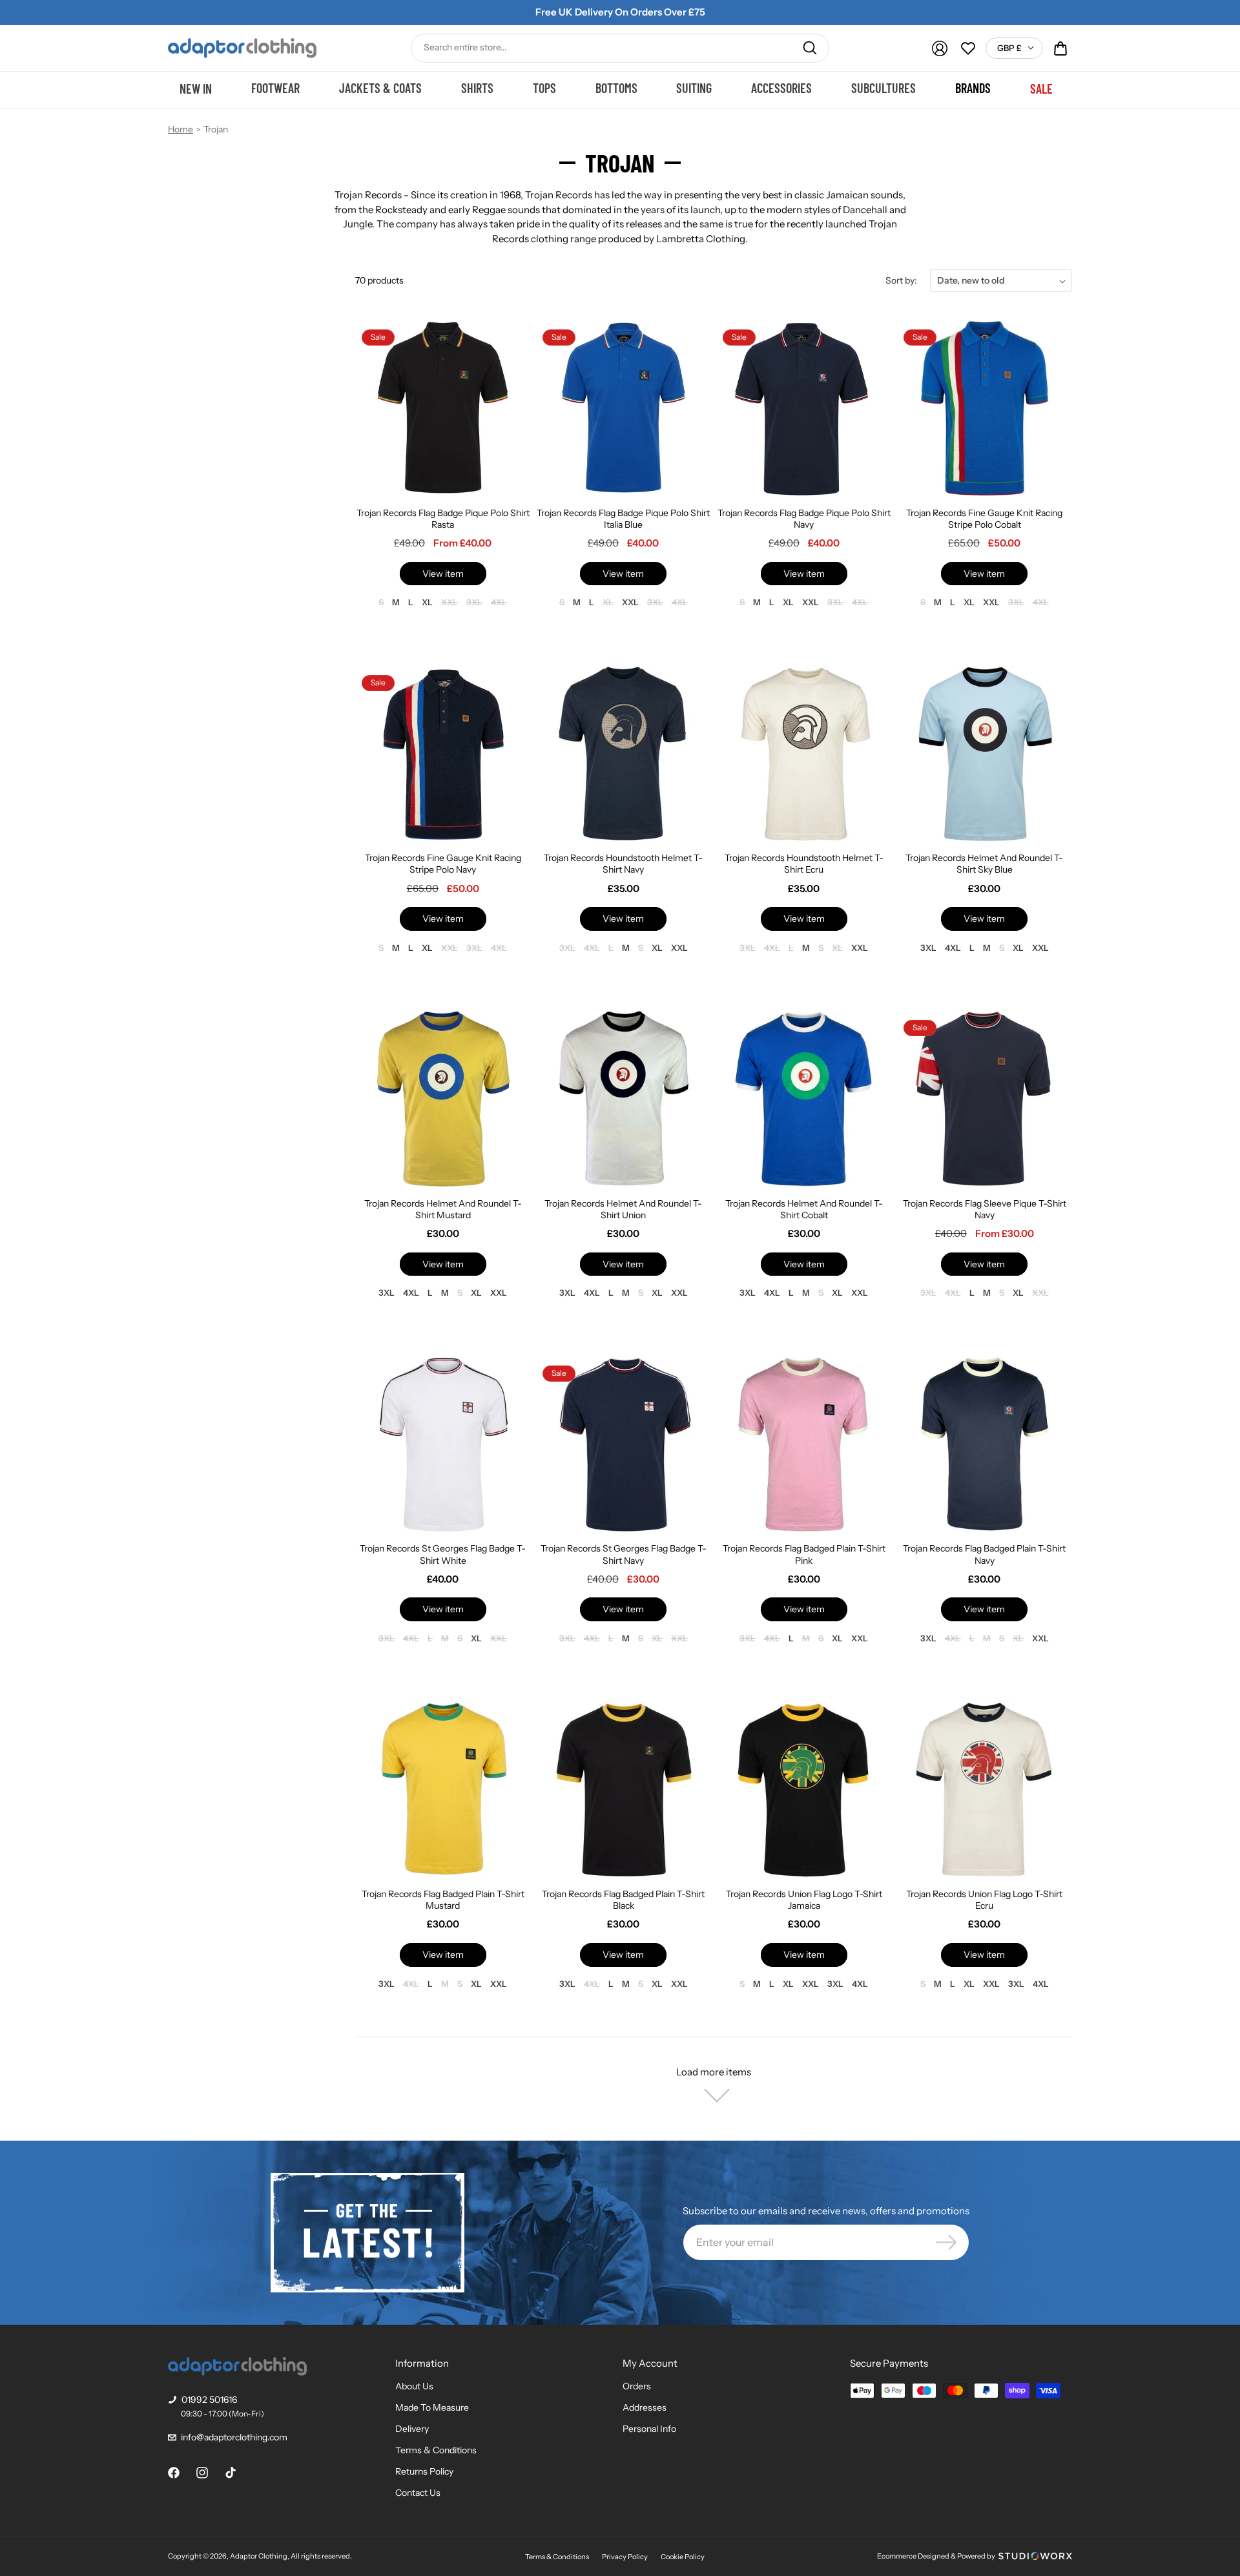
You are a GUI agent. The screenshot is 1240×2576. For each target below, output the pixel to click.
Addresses (645, 2407)
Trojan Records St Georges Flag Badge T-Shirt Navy (624, 1554)
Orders (637, 2386)
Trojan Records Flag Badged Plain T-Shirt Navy (984, 1554)
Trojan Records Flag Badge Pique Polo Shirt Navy (804, 519)
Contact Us (418, 2493)
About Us (414, 2386)
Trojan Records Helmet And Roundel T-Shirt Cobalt (804, 1209)
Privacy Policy (625, 2557)
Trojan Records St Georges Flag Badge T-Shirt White (443, 1554)
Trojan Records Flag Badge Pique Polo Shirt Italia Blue (623, 519)
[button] (1060, 48)
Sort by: (901, 280)
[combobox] (620, 48)
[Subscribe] (946, 2242)
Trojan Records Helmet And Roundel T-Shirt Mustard (443, 1209)
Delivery (412, 2429)
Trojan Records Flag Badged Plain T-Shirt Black (623, 1900)
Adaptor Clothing (259, 2556)
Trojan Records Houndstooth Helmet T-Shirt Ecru (804, 864)
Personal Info (649, 2429)
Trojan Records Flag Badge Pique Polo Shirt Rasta (443, 519)
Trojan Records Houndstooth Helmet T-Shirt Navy (623, 864)
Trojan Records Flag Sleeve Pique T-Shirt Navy (985, 1209)
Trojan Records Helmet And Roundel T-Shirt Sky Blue (984, 864)
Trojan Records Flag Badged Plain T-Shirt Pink (804, 1554)
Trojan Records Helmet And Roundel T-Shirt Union (623, 1209)
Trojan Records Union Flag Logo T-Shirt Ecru (984, 1900)
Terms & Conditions (436, 2450)
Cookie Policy (683, 2557)
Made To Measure (432, 2407)
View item (443, 574)
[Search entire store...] (810, 48)
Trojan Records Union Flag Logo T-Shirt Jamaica (804, 1900)
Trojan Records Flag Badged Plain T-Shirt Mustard (443, 1900)
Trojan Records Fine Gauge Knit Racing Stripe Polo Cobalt (984, 519)
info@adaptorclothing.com (234, 2437)
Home (181, 129)
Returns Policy (424, 2471)
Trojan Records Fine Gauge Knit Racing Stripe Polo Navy (443, 864)
